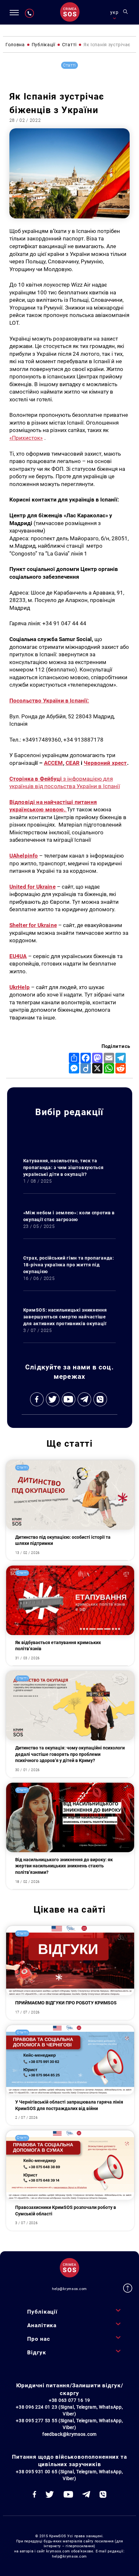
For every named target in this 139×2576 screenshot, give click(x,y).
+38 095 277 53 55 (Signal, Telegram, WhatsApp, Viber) (69, 2424)
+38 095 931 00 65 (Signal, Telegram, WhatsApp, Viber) (69, 2475)
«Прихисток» (26, 438)
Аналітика (42, 2325)
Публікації (42, 2312)
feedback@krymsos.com (69, 2434)
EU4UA (18, 956)
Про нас (38, 2339)
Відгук (37, 2352)
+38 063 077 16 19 (69, 2400)
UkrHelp (20, 987)
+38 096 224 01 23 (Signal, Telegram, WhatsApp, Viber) (69, 2410)
